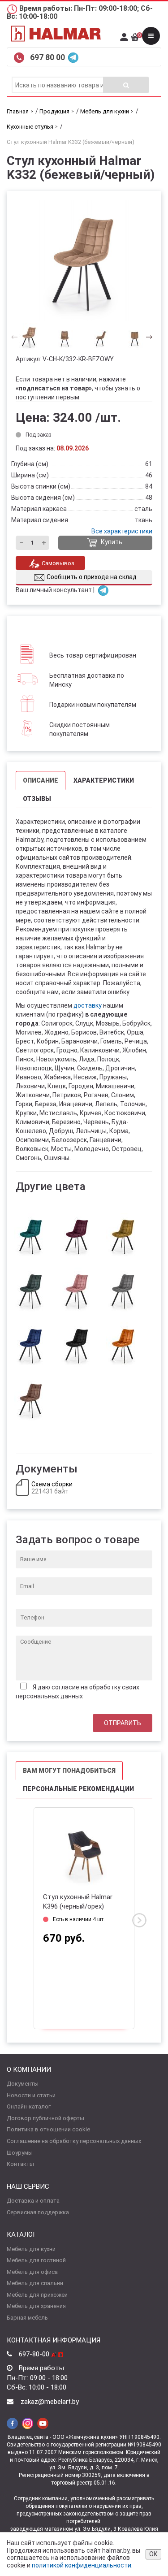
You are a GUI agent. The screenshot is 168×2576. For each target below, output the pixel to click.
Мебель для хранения (36, 2306)
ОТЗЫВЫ (37, 799)
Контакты (20, 2164)
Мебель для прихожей (37, 2295)
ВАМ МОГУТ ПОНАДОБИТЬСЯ (69, 1771)
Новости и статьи (31, 2095)
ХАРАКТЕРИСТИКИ (104, 780)
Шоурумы (20, 2153)
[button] (146, 337)
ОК (153, 2554)
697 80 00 (48, 57)
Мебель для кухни (31, 2249)
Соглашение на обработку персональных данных (74, 2141)
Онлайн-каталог (29, 2106)
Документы (23, 2084)
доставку (88, 1005)
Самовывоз (58, 563)
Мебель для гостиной (36, 2260)
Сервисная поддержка (38, 2212)
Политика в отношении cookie (48, 2129)
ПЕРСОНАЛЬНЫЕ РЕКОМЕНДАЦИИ (78, 1789)
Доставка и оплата (33, 2201)
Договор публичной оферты (45, 2118)
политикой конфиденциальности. (82, 2565)
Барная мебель (27, 2318)
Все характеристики (122, 531)
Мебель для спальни (35, 2283)
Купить (111, 542)
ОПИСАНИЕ (41, 780)
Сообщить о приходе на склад (92, 577)
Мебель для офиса (32, 2272)
